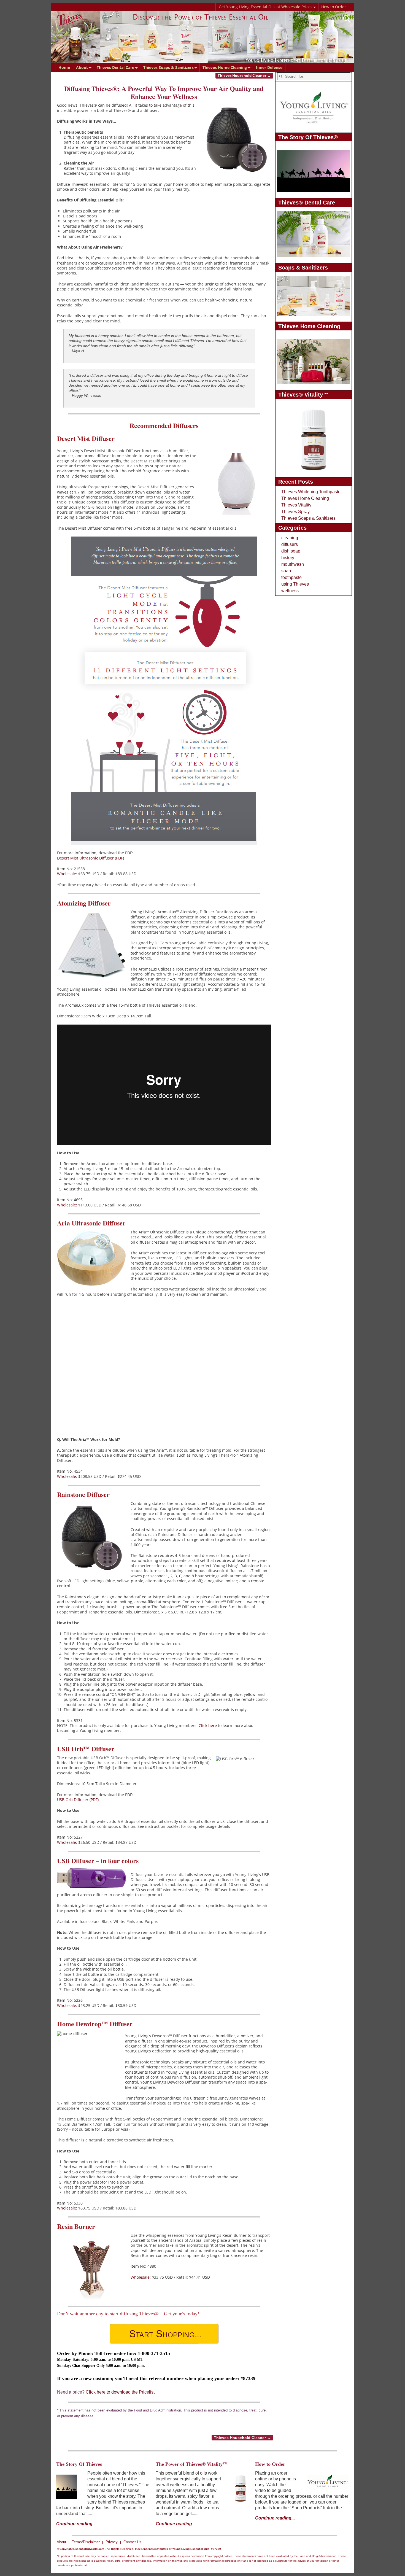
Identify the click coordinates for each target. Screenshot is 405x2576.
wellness (290, 591)
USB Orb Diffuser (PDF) (78, 1800)
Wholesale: (67, 874)
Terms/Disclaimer (86, 2542)
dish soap (291, 551)
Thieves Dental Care (115, 67)
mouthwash (293, 564)
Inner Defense (269, 67)
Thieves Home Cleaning (225, 67)
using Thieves (295, 584)
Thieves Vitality (296, 505)
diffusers (290, 544)
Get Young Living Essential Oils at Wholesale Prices (266, 7)
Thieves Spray (295, 512)
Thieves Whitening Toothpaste (311, 492)
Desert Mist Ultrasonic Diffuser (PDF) (91, 858)
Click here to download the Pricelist (120, 2392)
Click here (208, 1725)
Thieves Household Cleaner (244, 76)
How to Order (334, 7)
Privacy (112, 2542)
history (288, 558)
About (82, 67)
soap (286, 571)
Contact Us (132, 2542)
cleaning (290, 538)
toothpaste (291, 577)
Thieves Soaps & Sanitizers (168, 67)
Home (64, 67)
